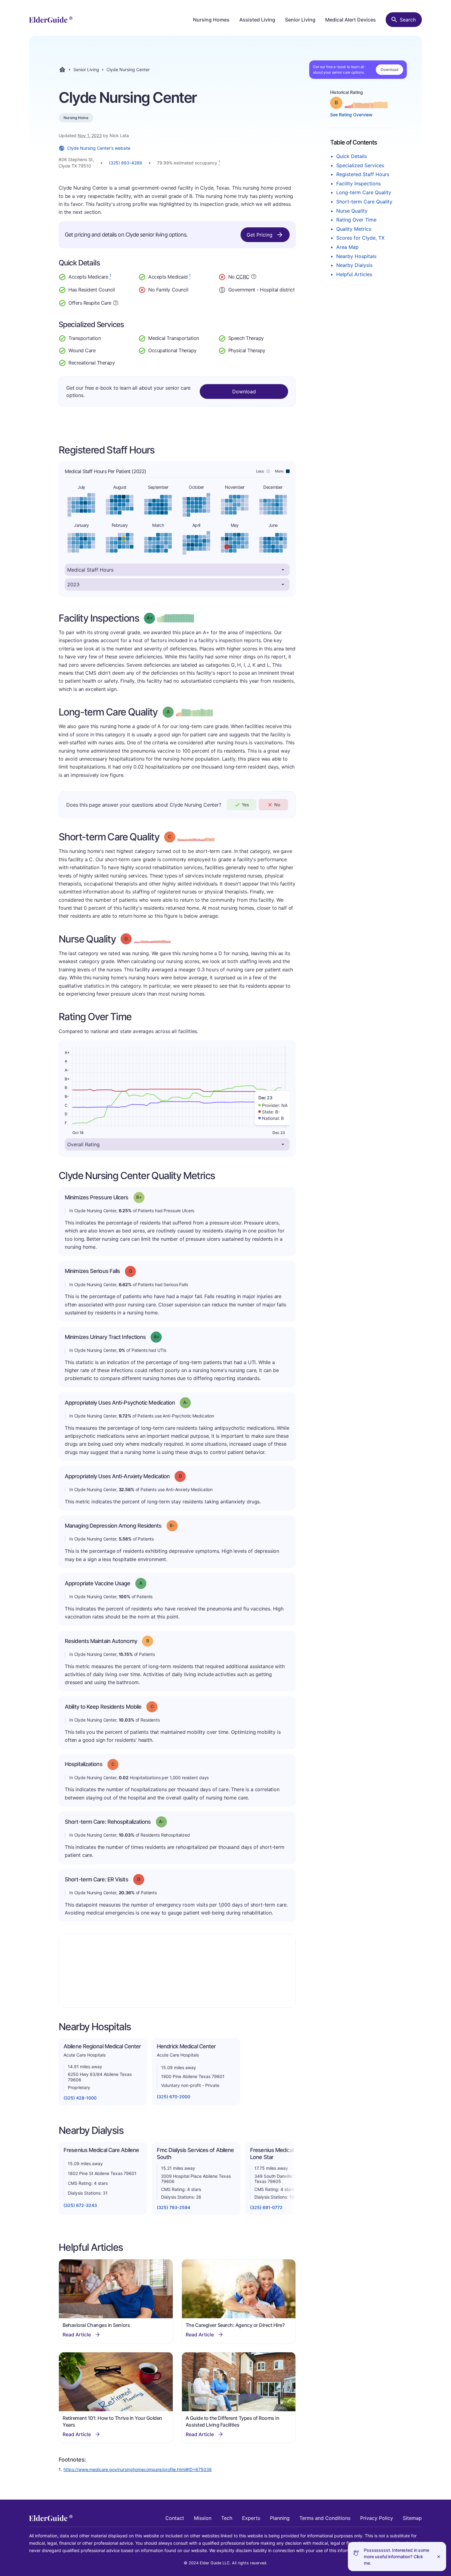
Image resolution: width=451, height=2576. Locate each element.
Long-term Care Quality (364, 192)
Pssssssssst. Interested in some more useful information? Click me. (397, 2557)
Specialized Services (360, 165)
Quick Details (352, 156)
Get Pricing (260, 235)
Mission (203, 2518)
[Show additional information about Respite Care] (116, 302)
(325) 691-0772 (266, 2207)
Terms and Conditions (325, 2518)
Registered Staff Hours (363, 174)
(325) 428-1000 (80, 2098)
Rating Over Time (356, 220)
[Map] (177, 1971)
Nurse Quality (352, 211)
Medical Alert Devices (351, 20)
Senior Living (300, 20)
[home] (51, 20)
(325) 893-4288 (125, 163)
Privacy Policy (377, 2518)
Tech (227, 2518)
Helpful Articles (354, 274)
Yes (245, 805)
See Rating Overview (351, 115)
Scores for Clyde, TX (360, 238)
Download (389, 69)
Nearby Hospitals (356, 256)
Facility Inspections (358, 183)
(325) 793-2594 (173, 2207)
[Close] (439, 2557)
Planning (280, 2518)
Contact (175, 2518)
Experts (251, 2518)
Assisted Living (257, 20)
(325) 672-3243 (80, 2205)
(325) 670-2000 (173, 2097)
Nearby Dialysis (354, 265)
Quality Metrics (354, 229)
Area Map (347, 247)
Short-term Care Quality (364, 202)
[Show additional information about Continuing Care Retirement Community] (254, 277)
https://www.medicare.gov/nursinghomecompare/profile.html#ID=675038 (138, 2469)
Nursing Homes (211, 20)
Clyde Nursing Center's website (99, 148)
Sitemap (412, 2518)
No (277, 805)
